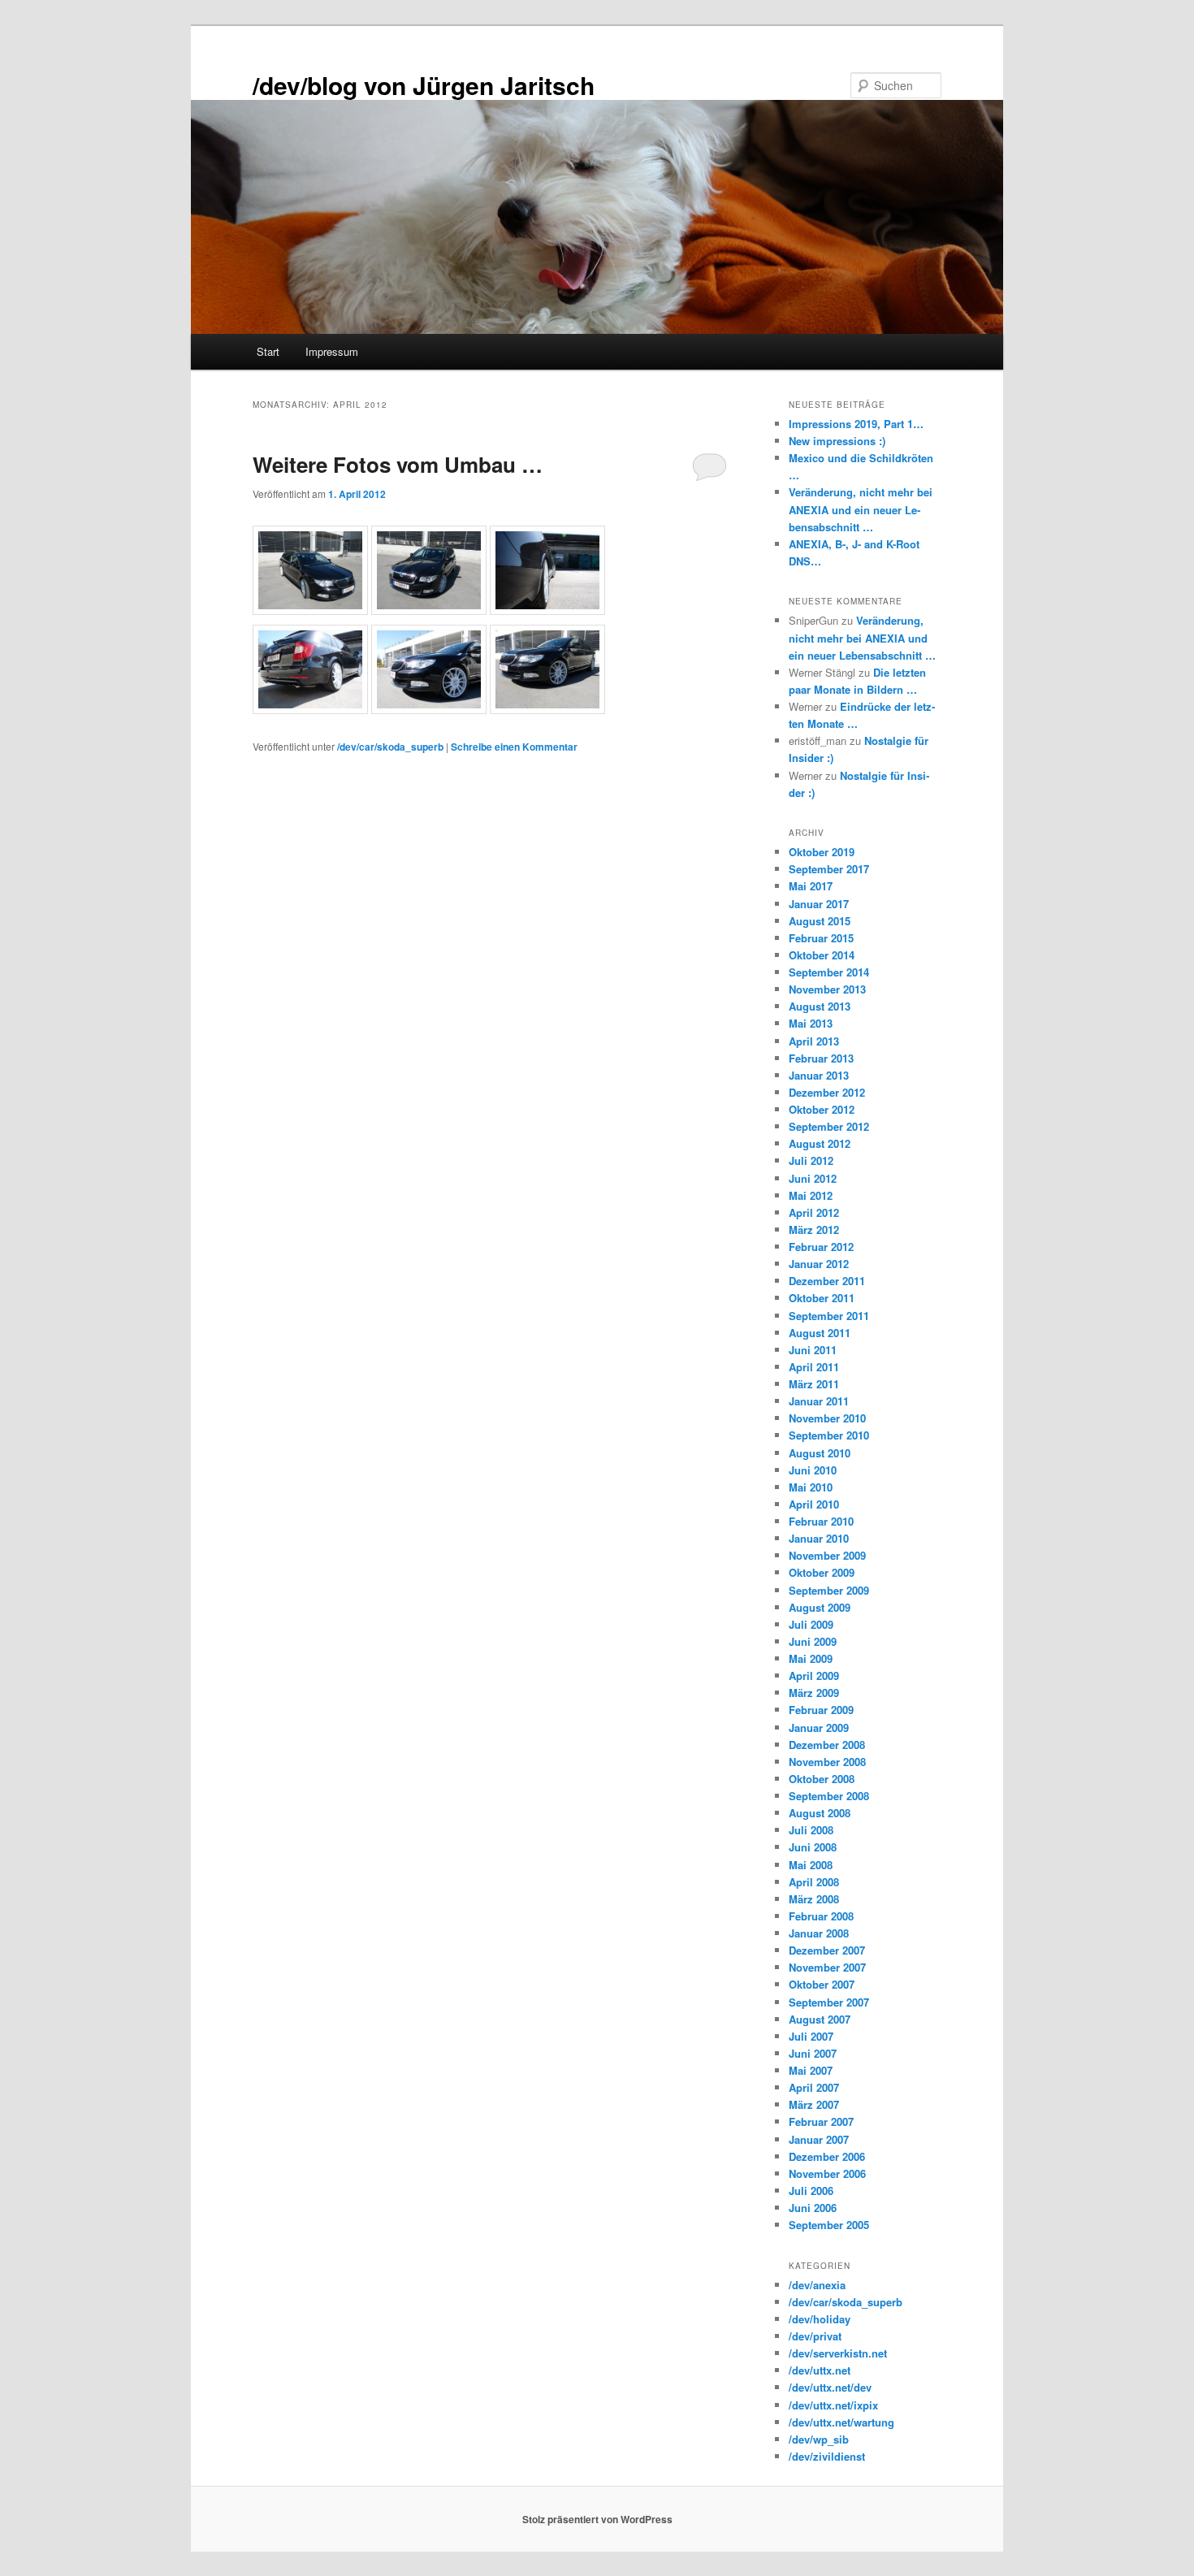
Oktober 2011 (822, 1298)
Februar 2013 (821, 1058)
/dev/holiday (820, 2319)
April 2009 (814, 1675)
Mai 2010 (811, 1487)
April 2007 (814, 2087)
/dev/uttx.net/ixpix (833, 2405)
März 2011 (814, 1384)
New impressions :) (837, 441)
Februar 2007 (821, 2121)
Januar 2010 (819, 1538)
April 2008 (814, 1882)
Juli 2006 (811, 2191)
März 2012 (814, 1230)
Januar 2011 (819, 1401)
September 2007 (829, 2002)
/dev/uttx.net (820, 2370)
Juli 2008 (811, 1830)
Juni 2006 (813, 2208)
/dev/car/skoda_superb (390, 747)
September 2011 (829, 1316)
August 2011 (820, 1333)
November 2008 (827, 1762)
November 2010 (827, 1418)
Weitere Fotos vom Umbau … (398, 464)
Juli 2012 (811, 1160)
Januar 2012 (819, 1264)
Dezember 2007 (827, 1950)
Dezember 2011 (827, 1281)
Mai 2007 (811, 2070)
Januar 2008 (819, 1933)
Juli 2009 (811, 1624)
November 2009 (827, 1555)
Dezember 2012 (827, 1092)
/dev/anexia (817, 2285)
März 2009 (814, 1693)
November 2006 (827, 2173)
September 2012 (829, 1126)
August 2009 (820, 1607)
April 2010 (814, 1504)
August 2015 (820, 921)
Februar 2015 (821, 938)
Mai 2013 (811, 1023)
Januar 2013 (819, 1075)
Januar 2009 (819, 1727)
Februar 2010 (821, 1521)
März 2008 (814, 1899)
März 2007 (814, 2104)
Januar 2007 (819, 2139)
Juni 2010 (813, 1470)
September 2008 (829, 1796)
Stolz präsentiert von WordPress (597, 2519)
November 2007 (827, 1967)
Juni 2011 (813, 1350)
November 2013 (827, 989)
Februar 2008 (821, 1916)
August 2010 (820, 1453)
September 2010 (829, 1435)
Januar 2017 (819, 904)
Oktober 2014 (822, 955)
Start (268, 351)
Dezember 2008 (827, 1745)
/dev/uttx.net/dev (830, 2387)
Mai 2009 (811, 1658)
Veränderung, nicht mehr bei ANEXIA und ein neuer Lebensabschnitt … (861, 509)
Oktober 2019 (822, 852)
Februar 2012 (821, 1247)
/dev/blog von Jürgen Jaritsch (424, 85)
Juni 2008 (813, 1847)
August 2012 (820, 1143)
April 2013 (814, 1041)
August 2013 (820, 1006)
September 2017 (829, 869)
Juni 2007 (813, 2053)
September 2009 (829, 1590)
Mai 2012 (811, 1195)
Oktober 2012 (822, 1109)
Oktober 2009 (822, 1572)
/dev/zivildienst (827, 2456)
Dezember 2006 (827, 2156)
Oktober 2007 (822, 1984)
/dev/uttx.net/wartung (841, 2422)
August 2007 (820, 2019)
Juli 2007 (811, 2036)
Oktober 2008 (822, 1779)
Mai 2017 (811, 886)
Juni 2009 (813, 1641)
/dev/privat (815, 2336)
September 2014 (829, 972)
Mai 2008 (811, 1865)
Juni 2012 (813, 1178)
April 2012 (814, 1212)
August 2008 (820, 1813)
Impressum (332, 351)
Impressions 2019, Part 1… (856, 424)
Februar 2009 (821, 1710)
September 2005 (829, 2225)
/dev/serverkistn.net (838, 2353)
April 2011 (814, 1367)
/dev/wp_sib (819, 2439)
